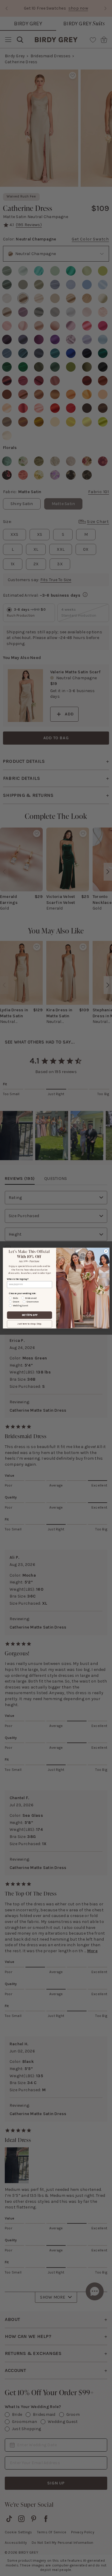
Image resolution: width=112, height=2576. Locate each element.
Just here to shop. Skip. (29, 1324)
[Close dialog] (106, 1251)
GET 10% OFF (29, 1315)
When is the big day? (17, 1279)
